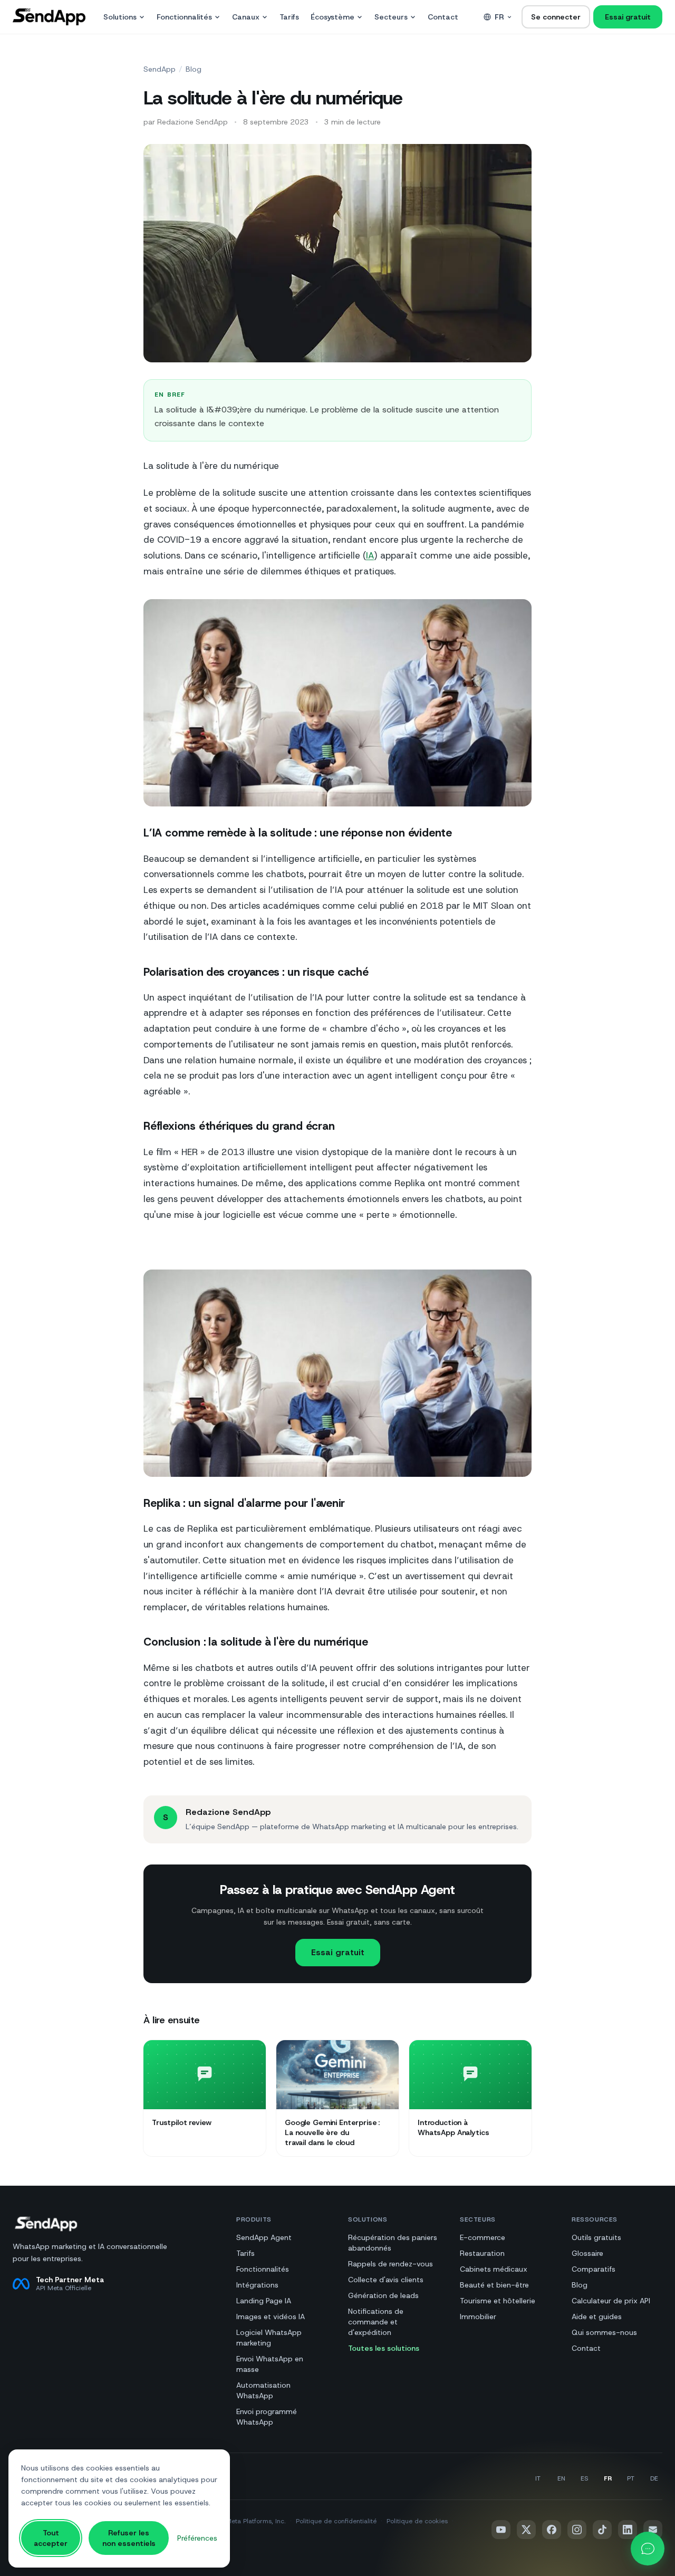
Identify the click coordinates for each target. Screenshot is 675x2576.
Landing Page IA (264, 2301)
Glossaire (587, 2253)
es (584, 2478)
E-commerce (483, 2237)
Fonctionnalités (184, 17)
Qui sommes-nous (604, 2332)
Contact (443, 17)
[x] (526, 2530)
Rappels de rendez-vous (390, 2264)
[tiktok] (602, 2530)
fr (499, 17)
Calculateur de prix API (611, 2301)
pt (631, 2478)
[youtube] (501, 2530)
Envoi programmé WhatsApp (267, 2417)
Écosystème (332, 17)
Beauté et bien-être (494, 2285)
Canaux (246, 17)
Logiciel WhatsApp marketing (269, 2338)
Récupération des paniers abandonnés (393, 2243)
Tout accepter (51, 2538)
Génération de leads (383, 2295)
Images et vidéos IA (271, 2317)
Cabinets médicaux (494, 2269)
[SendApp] (49, 17)
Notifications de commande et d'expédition (376, 2322)
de (654, 2478)
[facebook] (552, 2530)
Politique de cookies (417, 2521)
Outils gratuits (596, 2237)
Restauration (482, 2253)
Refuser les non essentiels (129, 2538)
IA (370, 555)
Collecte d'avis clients (386, 2280)
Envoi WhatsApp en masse (270, 2364)
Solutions (120, 17)
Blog (194, 69)
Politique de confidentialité (336, 2521)
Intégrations (257, 2285)
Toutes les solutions (384, 2348)
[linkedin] (628, 2530)
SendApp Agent (264, 2237)
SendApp (160, 69)
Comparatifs (594, 2269)
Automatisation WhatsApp (263, 2390)
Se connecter (556, 17)
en (561, 2478)
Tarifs (289, 17)
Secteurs (391, 17)
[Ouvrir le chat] (648, 2549)
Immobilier (478, 2317)
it (538, 2478)
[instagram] (577, 2530)
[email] (653, 2530)
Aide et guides (597, 2317)
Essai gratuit (628, 17)
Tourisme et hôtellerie (498, 2301)
